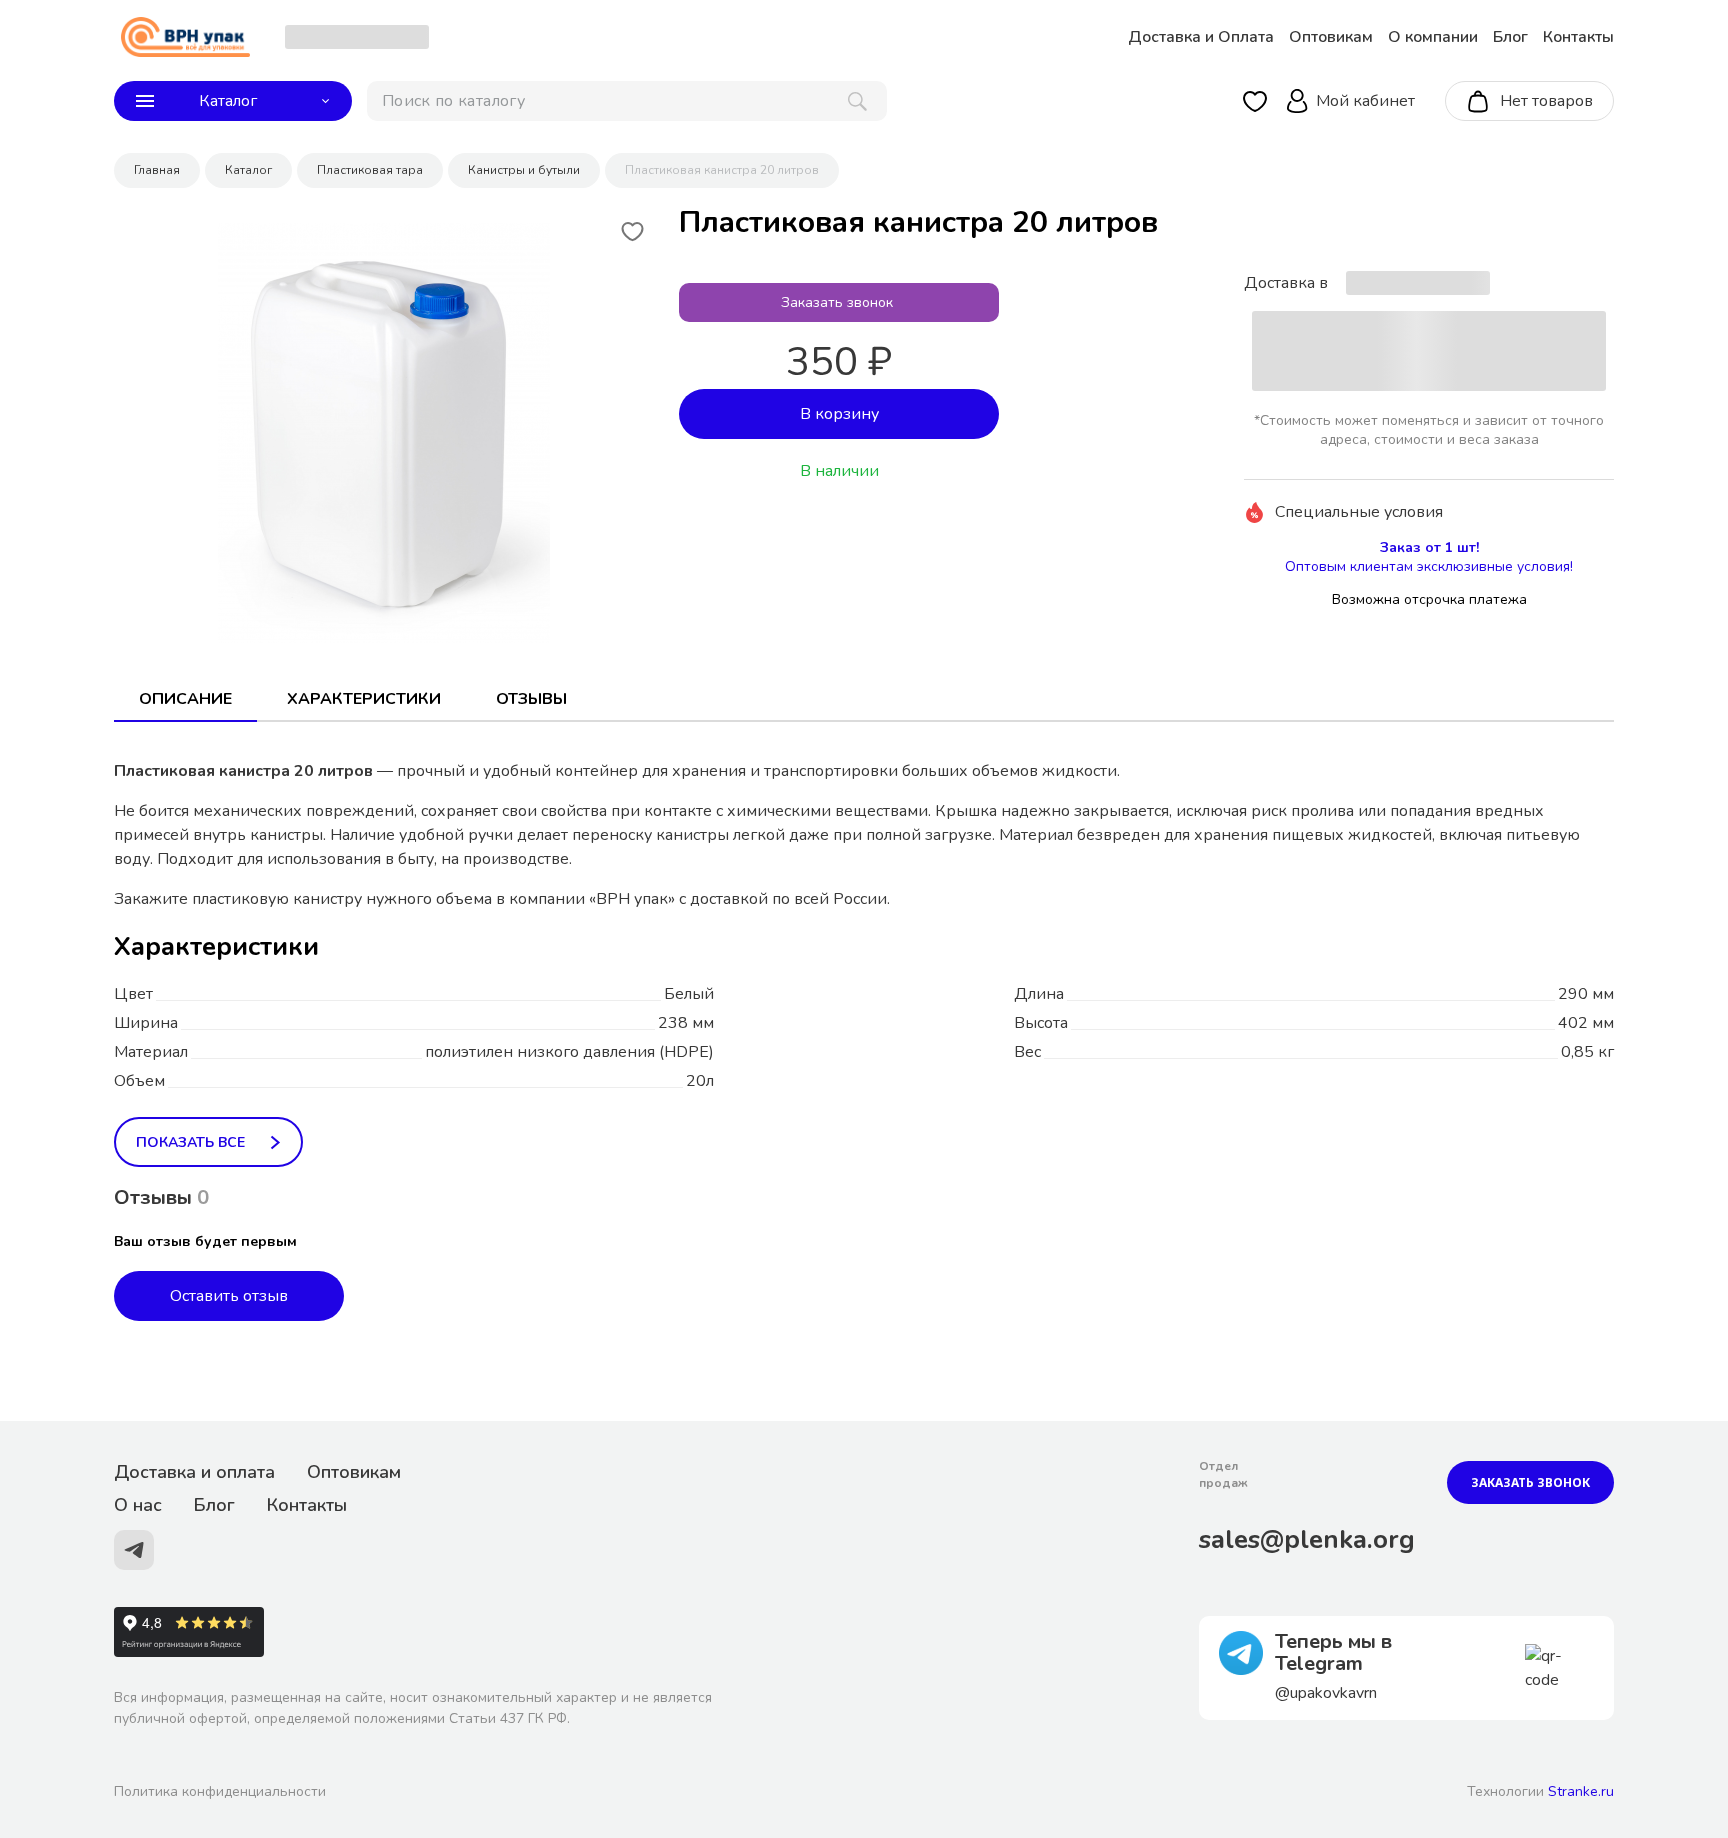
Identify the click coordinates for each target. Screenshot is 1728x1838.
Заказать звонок (1530, 1482)
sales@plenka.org (1307, 1539)
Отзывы (531, 699)
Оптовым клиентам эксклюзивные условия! (1429, 566)
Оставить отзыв (229, 1296)
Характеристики (364, 699)
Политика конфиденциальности (220, 1791)
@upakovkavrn (1326, 1693)
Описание (185, 699)
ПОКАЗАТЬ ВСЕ (190, 1142)
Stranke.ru (1581, 1791)
